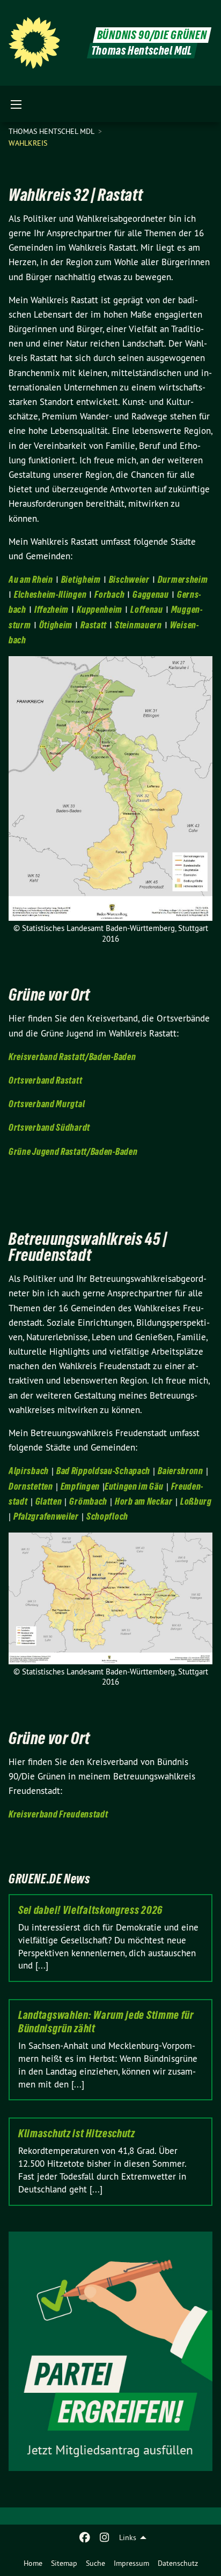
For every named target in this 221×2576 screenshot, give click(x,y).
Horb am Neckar (144, 1501)
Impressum (131, 2563)
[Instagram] (104, 2537)
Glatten (49, 1501)
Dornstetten (31, 1486)
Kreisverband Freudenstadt (58, 1814)
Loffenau (147, 609)
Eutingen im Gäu (134, 1486)
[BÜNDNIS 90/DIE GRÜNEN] (34, 43)
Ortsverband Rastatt (45, 1080)
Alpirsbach (29, 1471)
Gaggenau (151, 594)
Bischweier (129, 579)
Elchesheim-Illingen (50, 594)
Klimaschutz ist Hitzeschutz (77, 2134)
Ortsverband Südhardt (49, 1127)
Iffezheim (51, 609)
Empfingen (80, 1486)
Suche (95, 2563)
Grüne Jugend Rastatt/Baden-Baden (73, 1151)
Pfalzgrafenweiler (46, 1516)
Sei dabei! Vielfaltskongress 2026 (90, 1910)
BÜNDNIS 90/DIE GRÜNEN (152, 35)
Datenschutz (178, 2563)
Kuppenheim (100, 609)
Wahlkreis (28, 143)
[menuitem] (33, 2563)
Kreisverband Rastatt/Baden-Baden (73, 1057)
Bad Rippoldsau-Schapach (103, 1471)
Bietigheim (81, 579)
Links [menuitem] (128, 2537)
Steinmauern (138, 625)
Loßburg (196, 1501)
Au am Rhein (31, 579)
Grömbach (88, 1501)
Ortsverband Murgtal (47, 1104)
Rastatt (94, 625)
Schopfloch (107, 1516)
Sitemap (64, 2563)
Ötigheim (56, 625)
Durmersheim (183, 579)
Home (33, 2563)
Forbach (109, 594)
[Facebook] (85, 2537)
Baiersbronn (181, 1471)
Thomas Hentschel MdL (52, 131)
